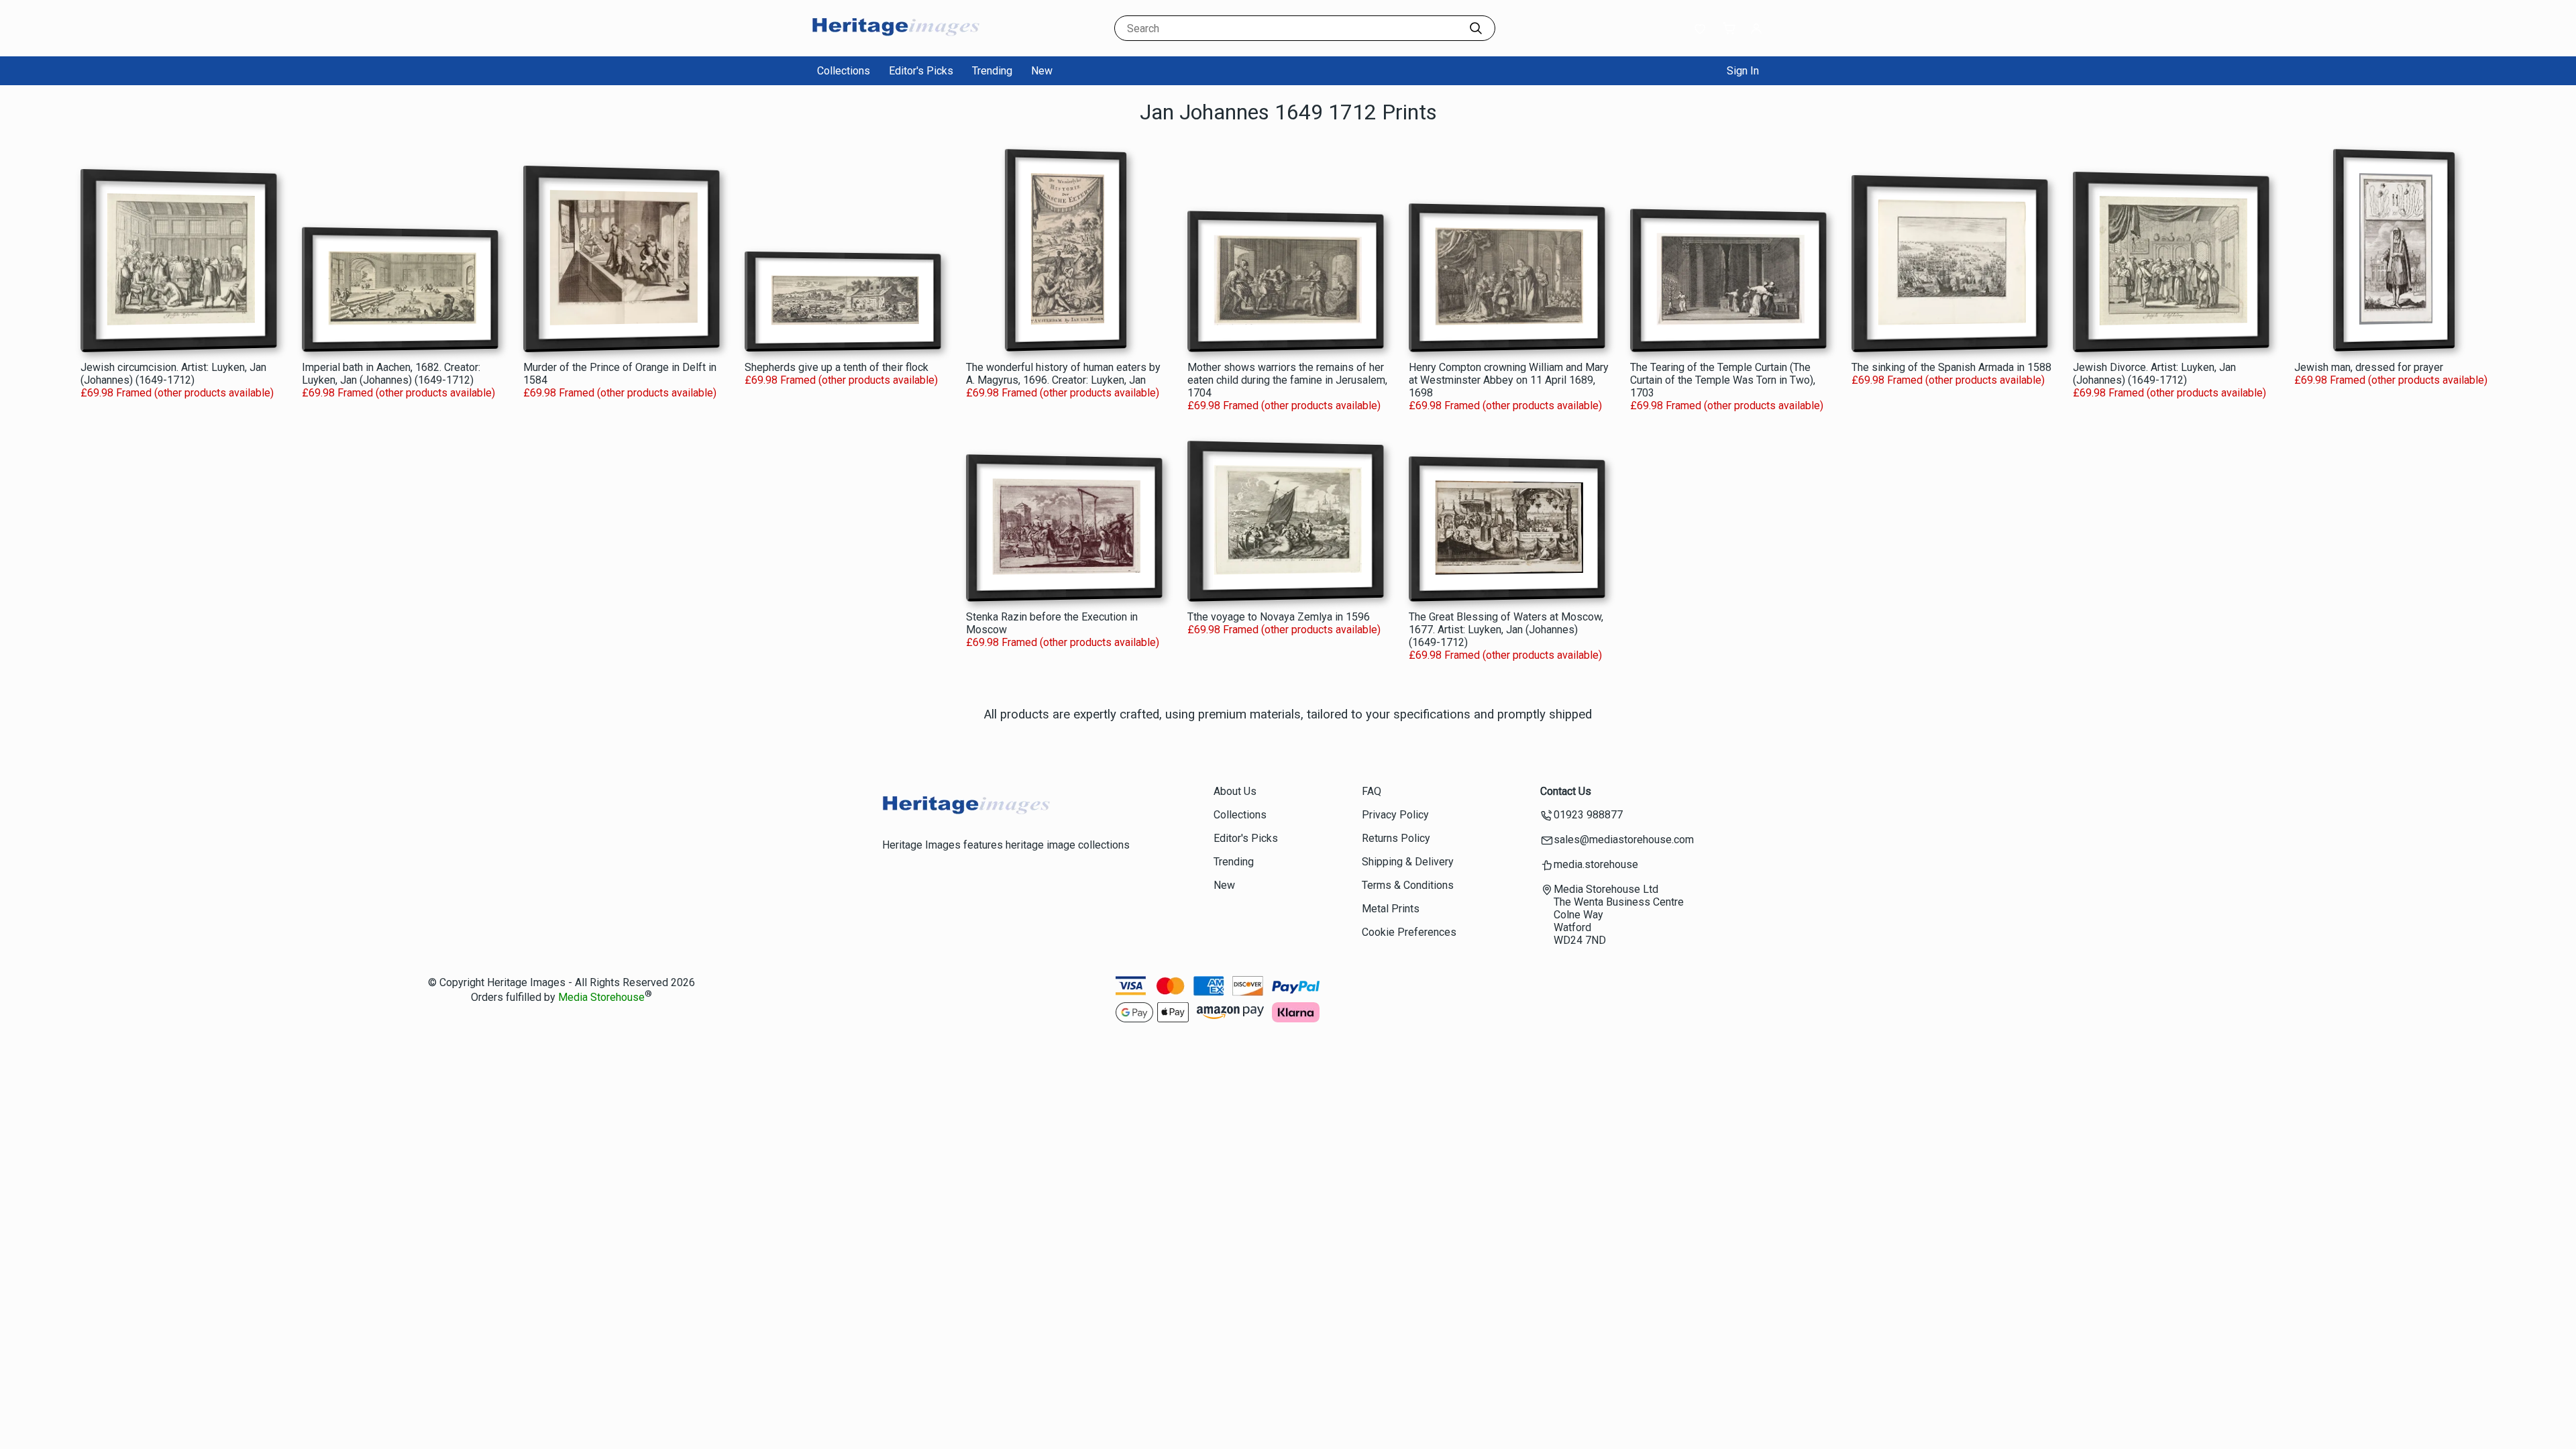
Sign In (1743, 71)
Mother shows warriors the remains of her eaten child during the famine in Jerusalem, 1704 (1287, 380)
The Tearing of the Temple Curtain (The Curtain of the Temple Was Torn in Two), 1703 (1723, 380)
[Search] (1476, 28)
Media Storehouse (601, 998)
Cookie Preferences (1409, 932)
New (1042, 71)
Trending (992, 71)
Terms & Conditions (1408, 885)
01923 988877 (1588, 815)
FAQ (1372, 791)
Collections (844, 71)
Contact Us (1566, 791)
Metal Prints (1391, 909)
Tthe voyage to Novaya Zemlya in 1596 (1279, 617)
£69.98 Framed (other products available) (177, 393)
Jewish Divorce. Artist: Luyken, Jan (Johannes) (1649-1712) (2154, 374)
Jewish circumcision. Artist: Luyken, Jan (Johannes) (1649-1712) (173, 374)
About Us (1235, 791)
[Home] (896, 43)
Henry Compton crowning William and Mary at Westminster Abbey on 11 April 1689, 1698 (1509, 380)
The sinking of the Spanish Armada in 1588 (1951, 367)
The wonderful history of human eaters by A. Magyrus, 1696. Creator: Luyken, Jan (1063, 374)
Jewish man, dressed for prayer (2369, 367)
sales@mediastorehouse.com (1624, 840)
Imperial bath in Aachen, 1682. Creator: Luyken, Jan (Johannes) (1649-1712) (391, 374)
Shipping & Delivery (1408, 862)
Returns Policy (1396, 838)
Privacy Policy (1395, 815)
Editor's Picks (921, 71)
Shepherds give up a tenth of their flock (837, 367)
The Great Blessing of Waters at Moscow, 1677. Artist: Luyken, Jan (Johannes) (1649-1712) (1506, 630)
